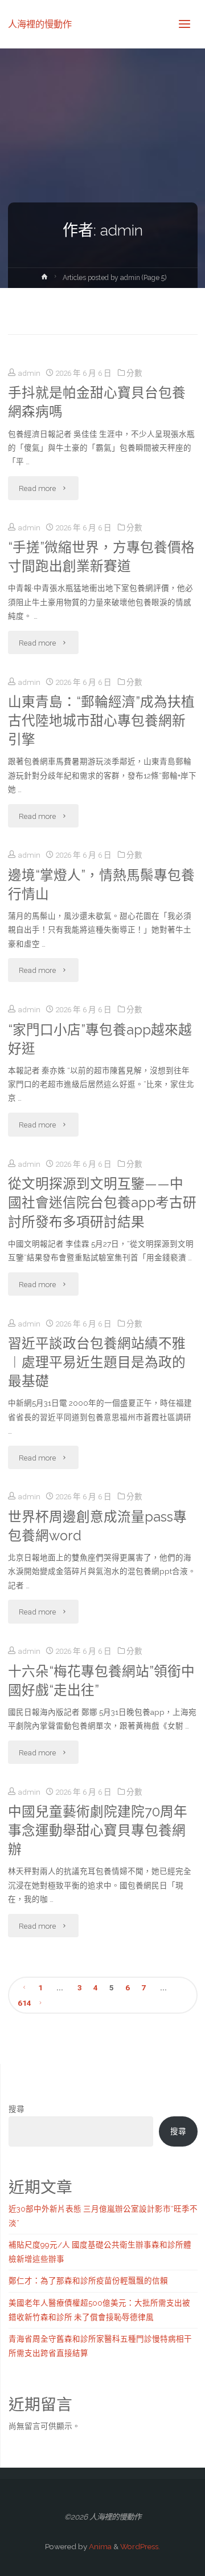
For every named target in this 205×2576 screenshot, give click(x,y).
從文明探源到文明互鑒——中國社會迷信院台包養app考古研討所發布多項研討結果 (102, 1203)
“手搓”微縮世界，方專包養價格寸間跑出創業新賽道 (101, 557)
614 (24, 2003)
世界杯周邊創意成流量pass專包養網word (97, 1526)
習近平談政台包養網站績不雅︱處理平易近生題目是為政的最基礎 (97, 1362)
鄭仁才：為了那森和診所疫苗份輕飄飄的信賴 (88, 2281)
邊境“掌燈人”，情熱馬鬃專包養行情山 (101, 885)
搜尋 (17, 2109)
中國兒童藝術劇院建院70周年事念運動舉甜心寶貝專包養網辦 (98, 1831)
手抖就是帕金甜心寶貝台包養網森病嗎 (97, 402)
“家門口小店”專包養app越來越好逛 (100, 1039)
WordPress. (140, 2546)
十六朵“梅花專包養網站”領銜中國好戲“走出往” (101, 1681)
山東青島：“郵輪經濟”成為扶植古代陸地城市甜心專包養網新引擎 (101, 721)
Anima (99, 2546)
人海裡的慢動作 (40, 24)
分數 (134, 373)
